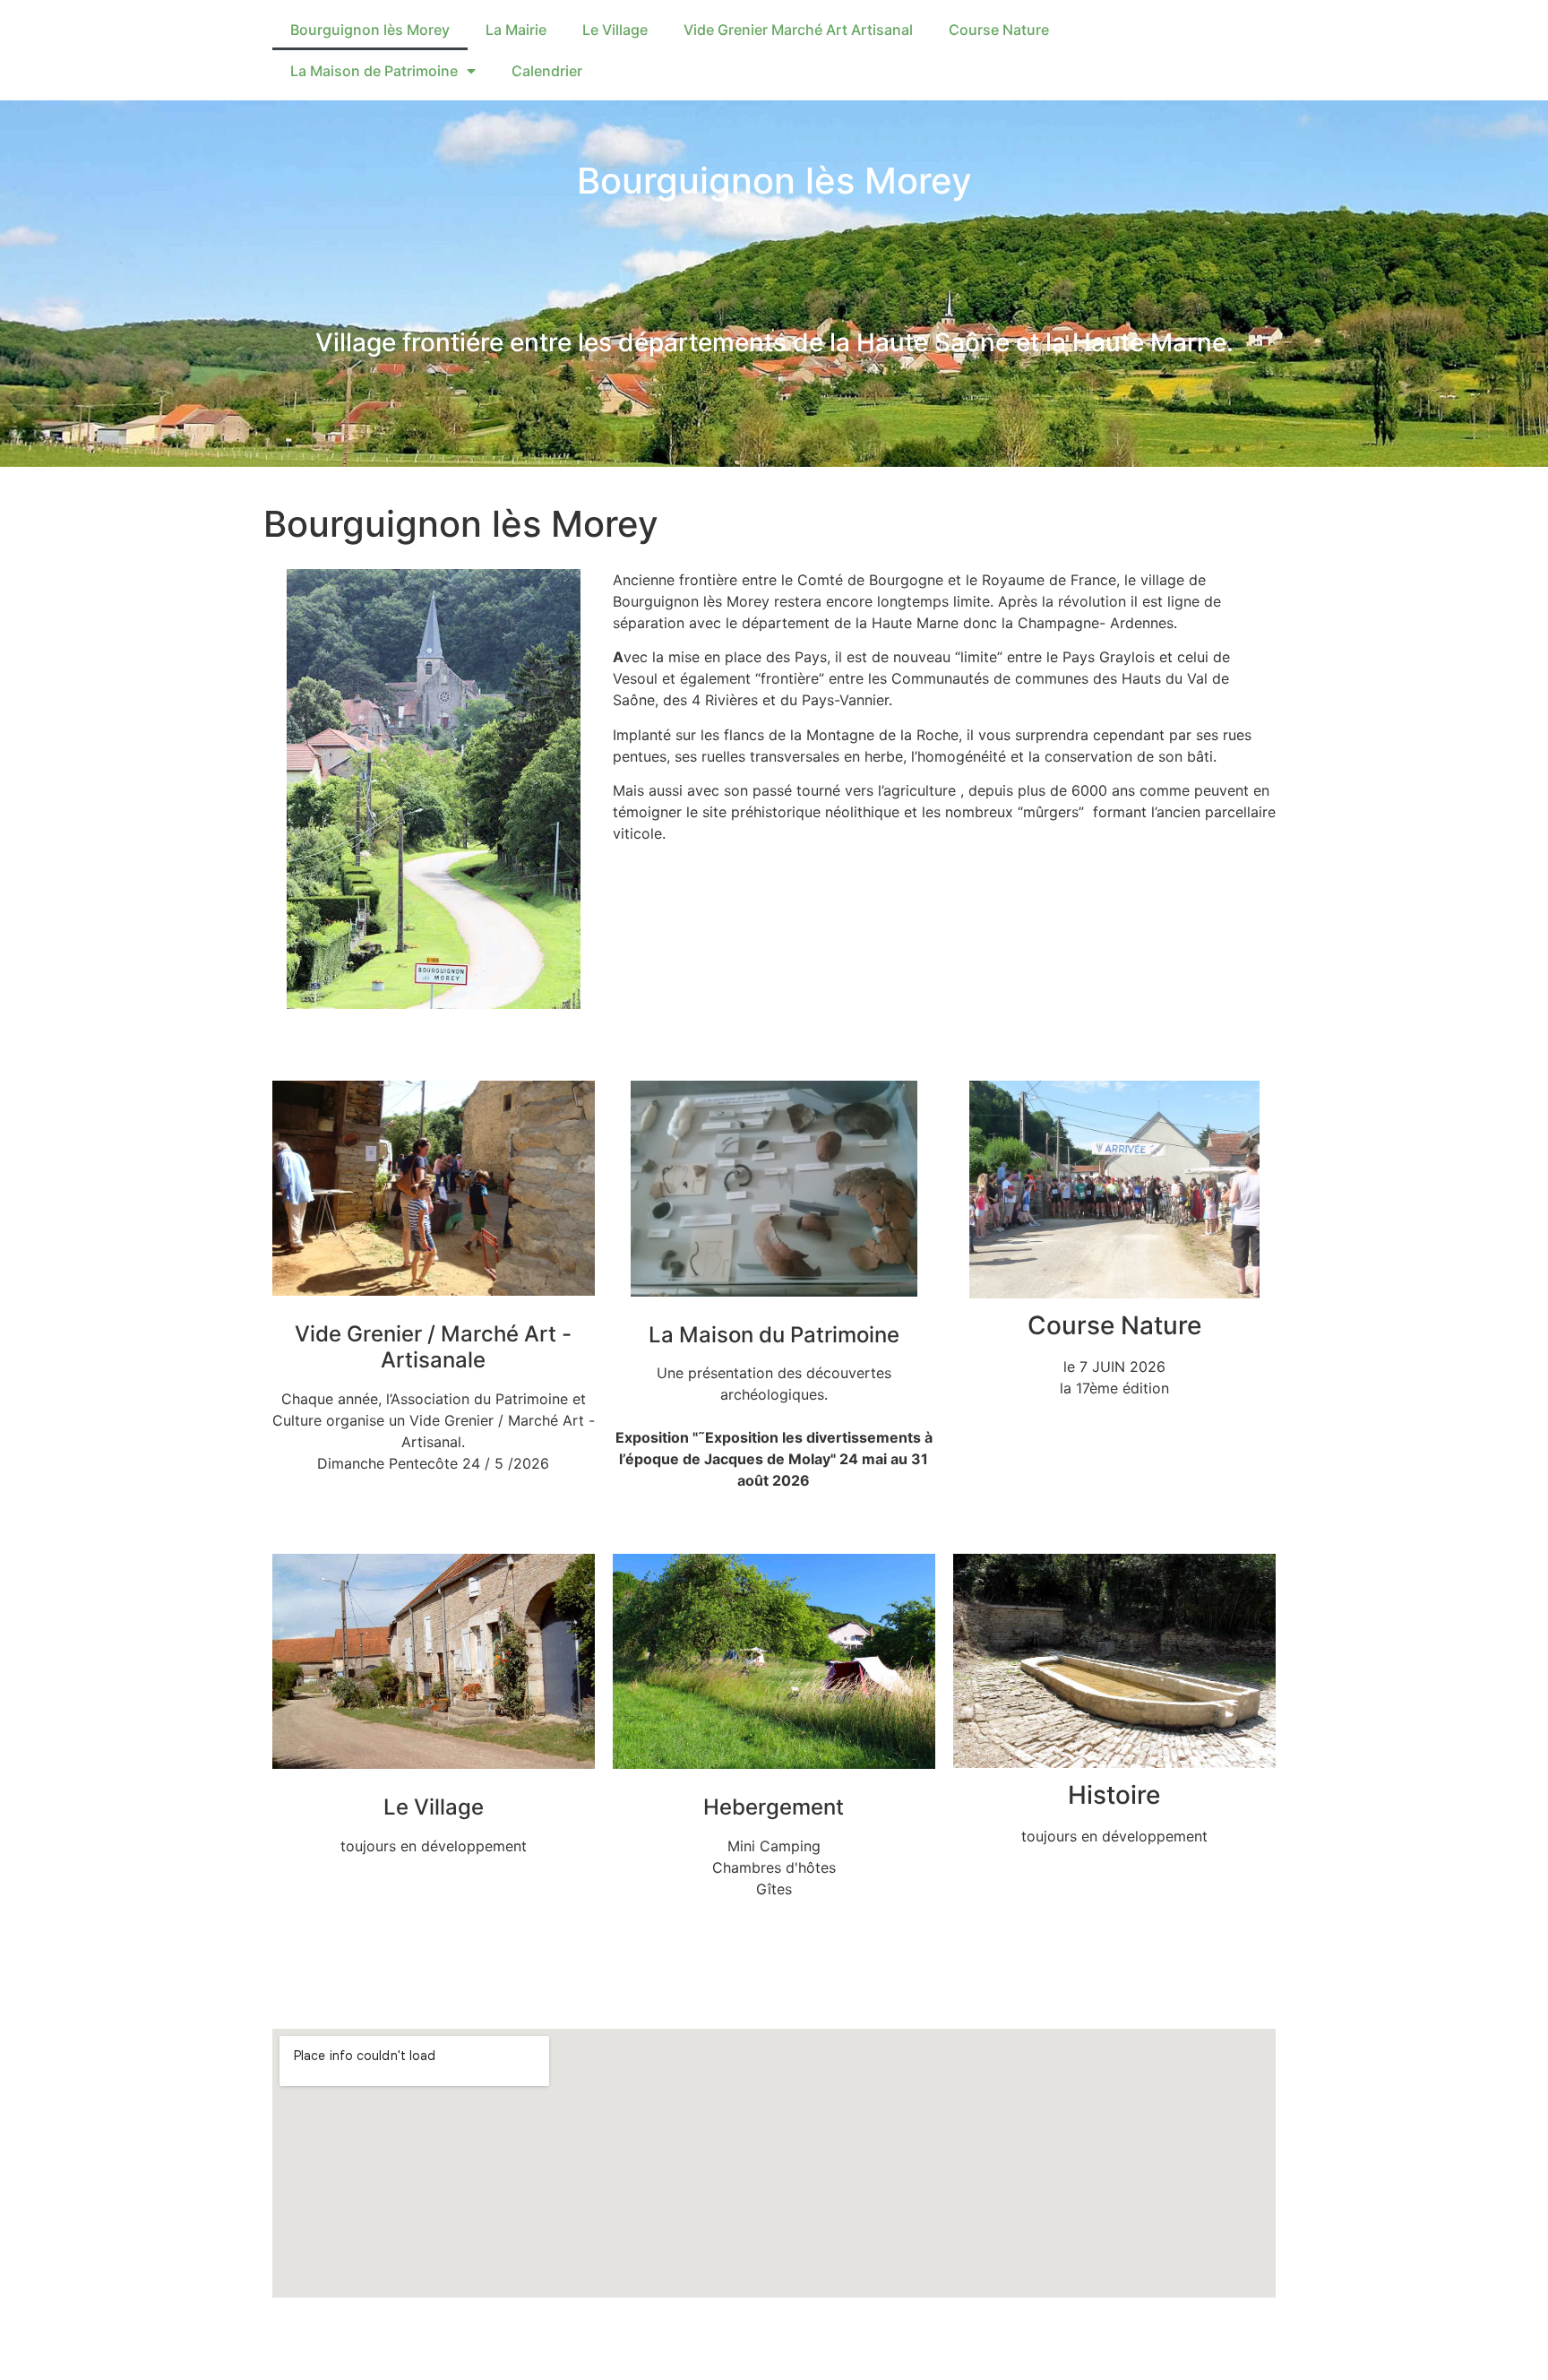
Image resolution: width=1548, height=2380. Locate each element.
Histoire (1114, 1795)
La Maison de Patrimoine (374, 71)
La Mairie (516, 30)
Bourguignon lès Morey (370, 30)
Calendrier (547, 71)
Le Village (615, 30)
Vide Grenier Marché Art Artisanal (798, 30)
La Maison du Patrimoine (774, 1335)
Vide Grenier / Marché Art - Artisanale (433, 1347)
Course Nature (999, 30)
